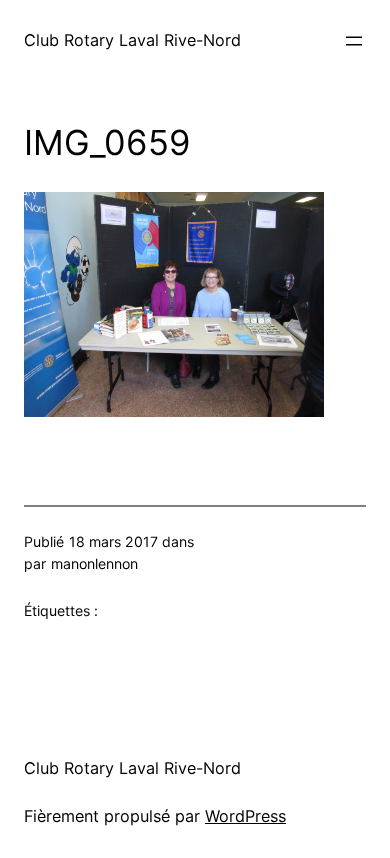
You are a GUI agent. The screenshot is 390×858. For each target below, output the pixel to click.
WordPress (245, 816)
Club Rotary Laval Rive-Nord (132, 40)
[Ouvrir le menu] (354, 41)
